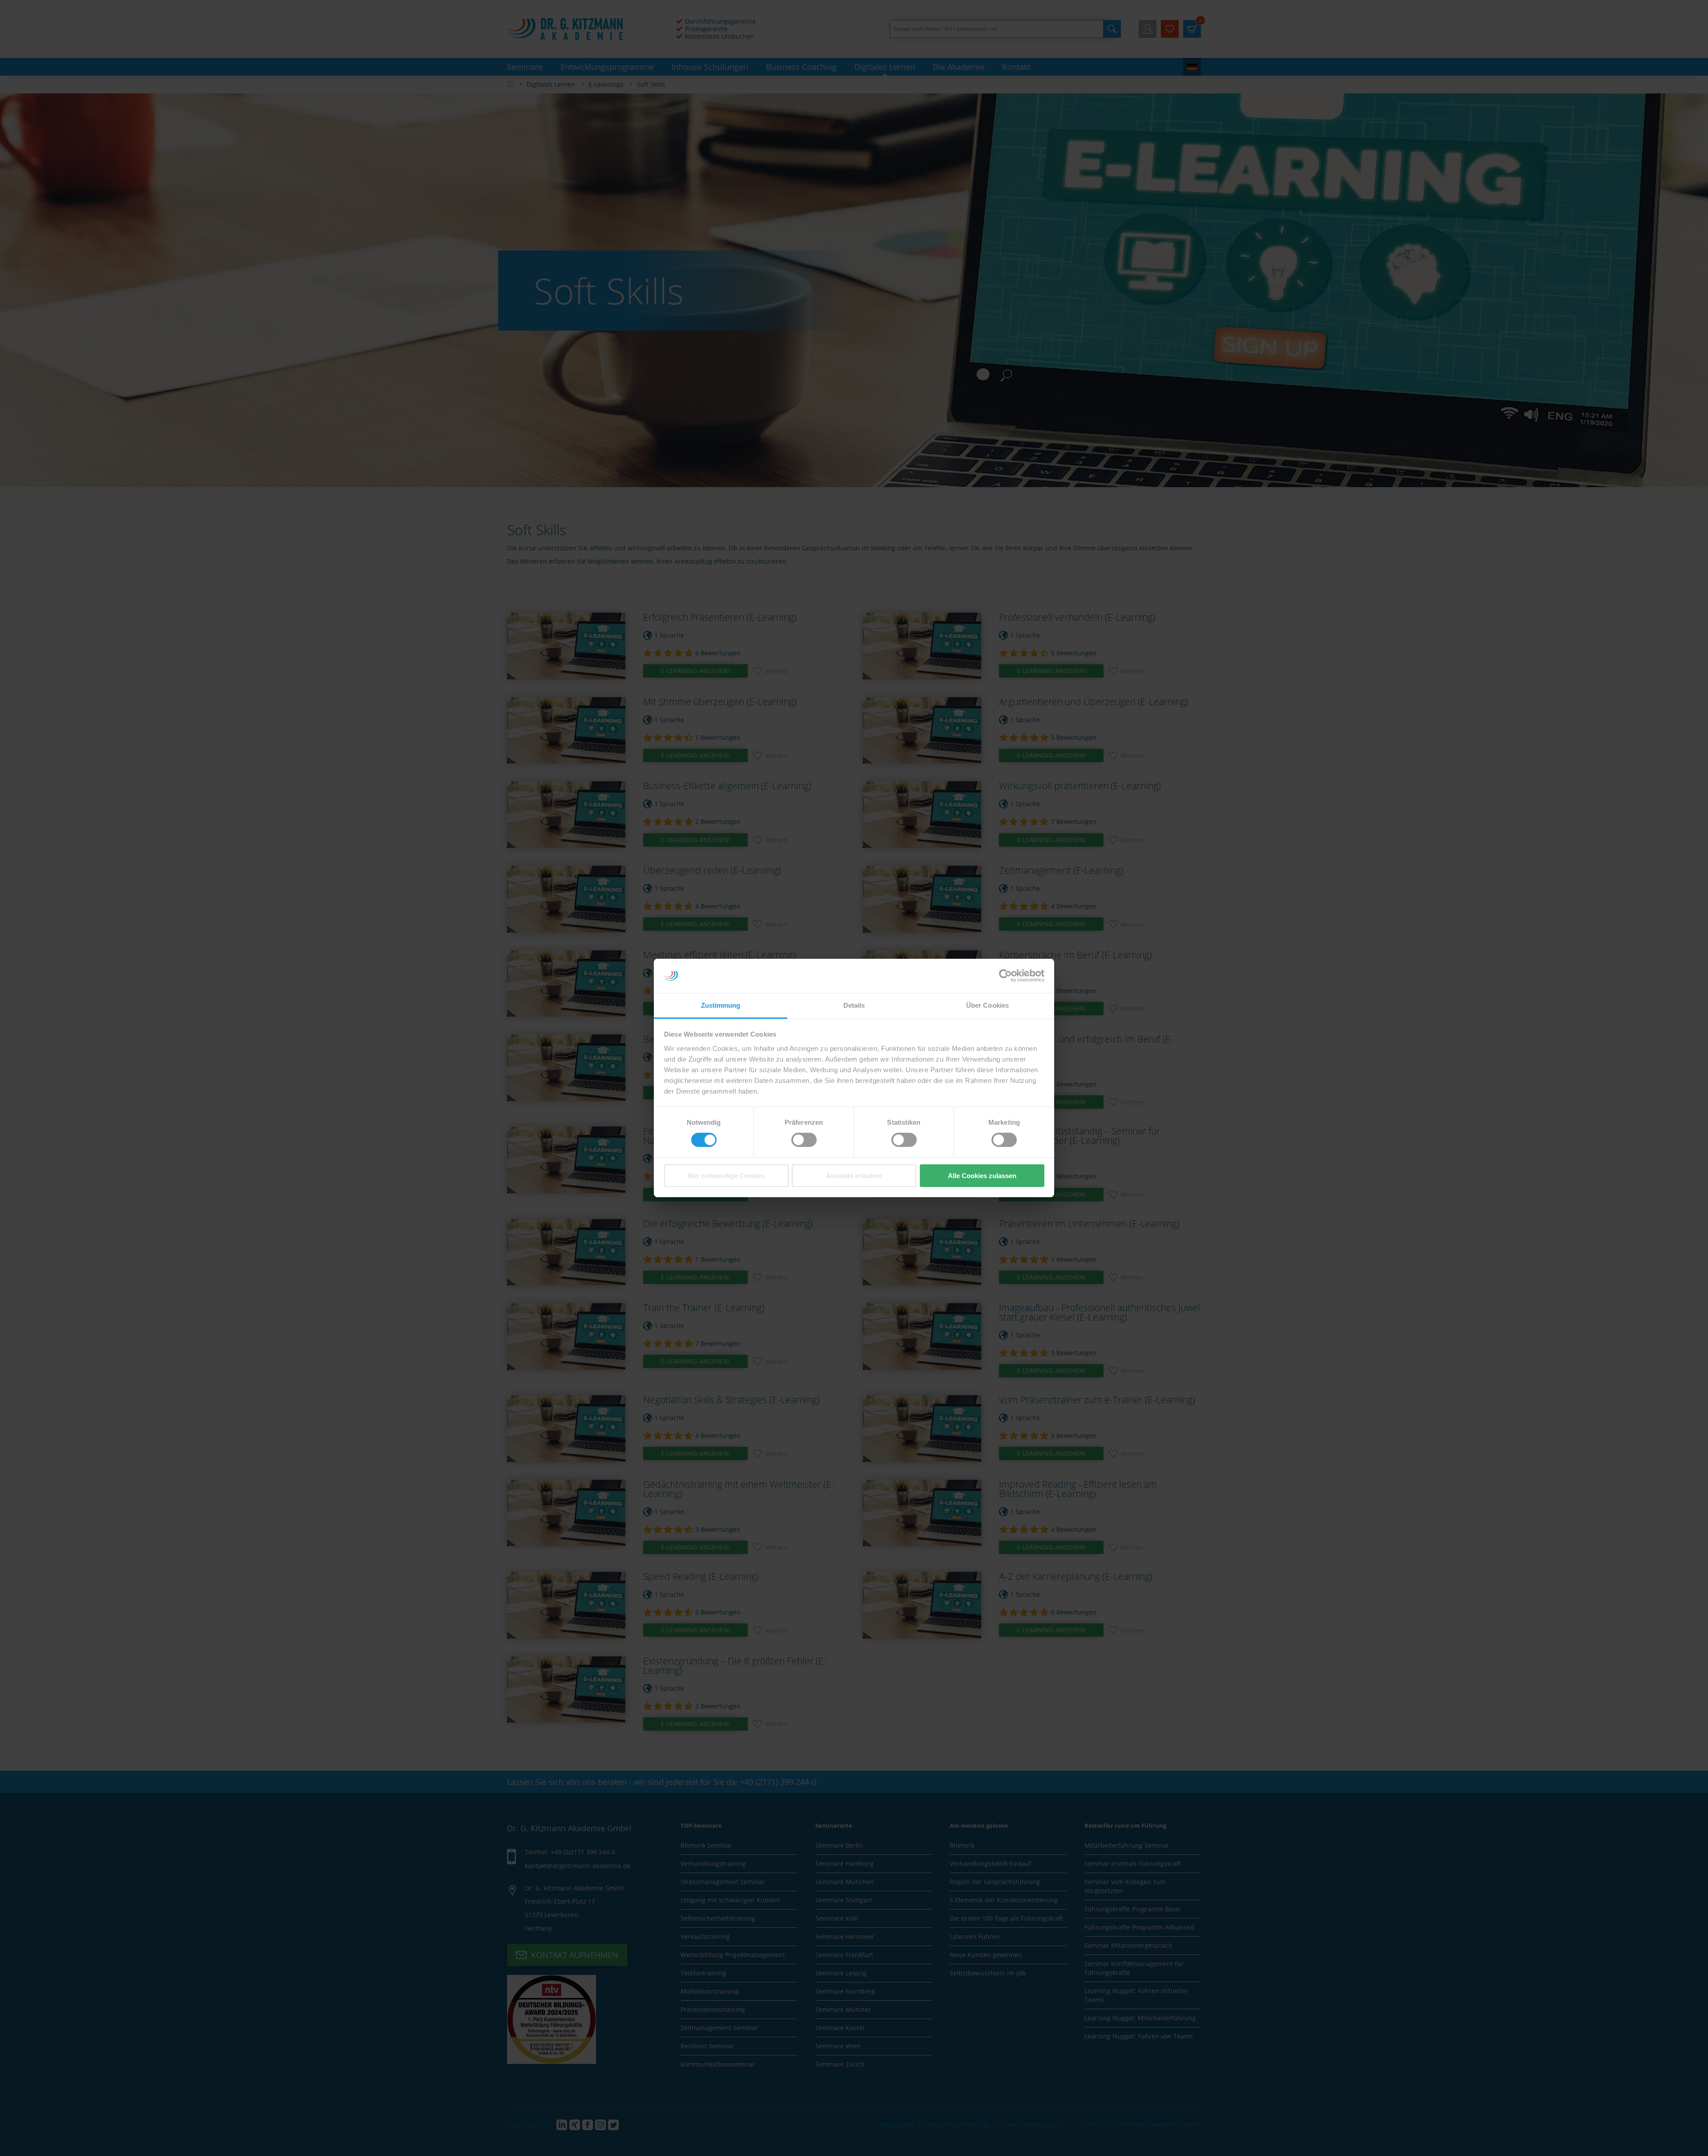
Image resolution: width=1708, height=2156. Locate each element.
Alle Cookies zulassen (982, 1176)
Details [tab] (854, 1005)
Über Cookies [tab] (987, 1005)
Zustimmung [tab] (721, 1005)
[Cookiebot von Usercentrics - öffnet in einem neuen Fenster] (1005, 976)
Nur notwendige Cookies (726, 1176)
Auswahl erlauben (854, 1176)
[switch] (804, 1140)
